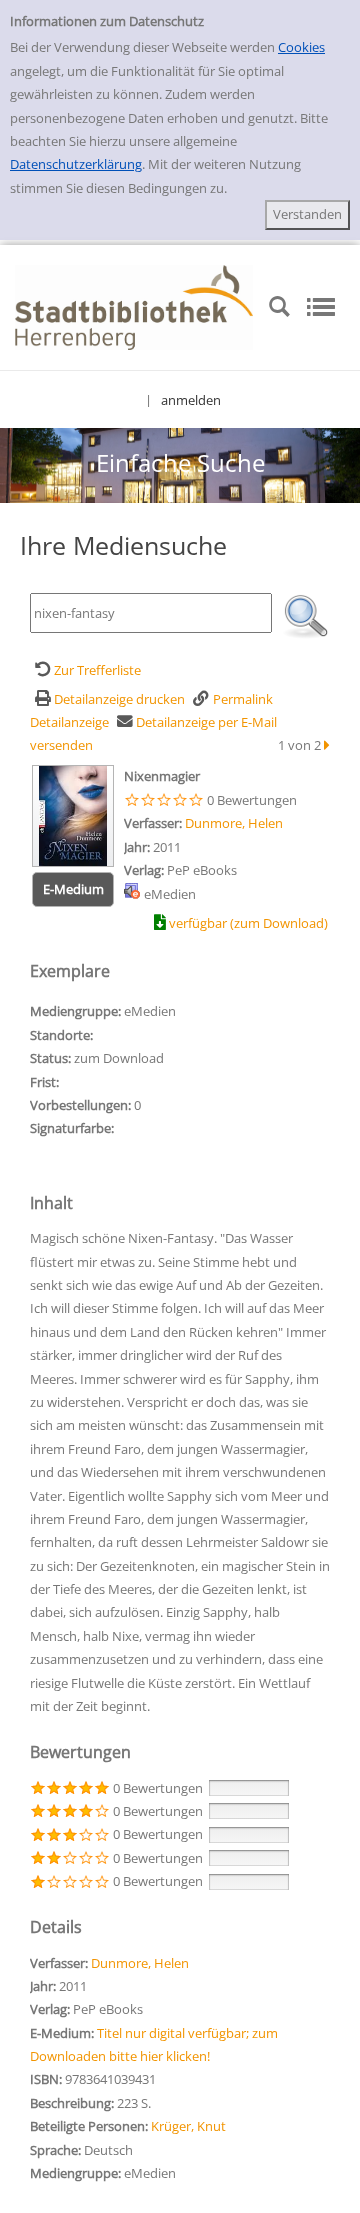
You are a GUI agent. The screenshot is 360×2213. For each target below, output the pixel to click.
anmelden (191, 400)
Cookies (301, 47)
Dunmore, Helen (234, 823)
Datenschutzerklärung (76, 164)
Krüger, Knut (188, 2126)
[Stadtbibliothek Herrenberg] (134, 306)
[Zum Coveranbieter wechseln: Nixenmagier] (73, 814)
